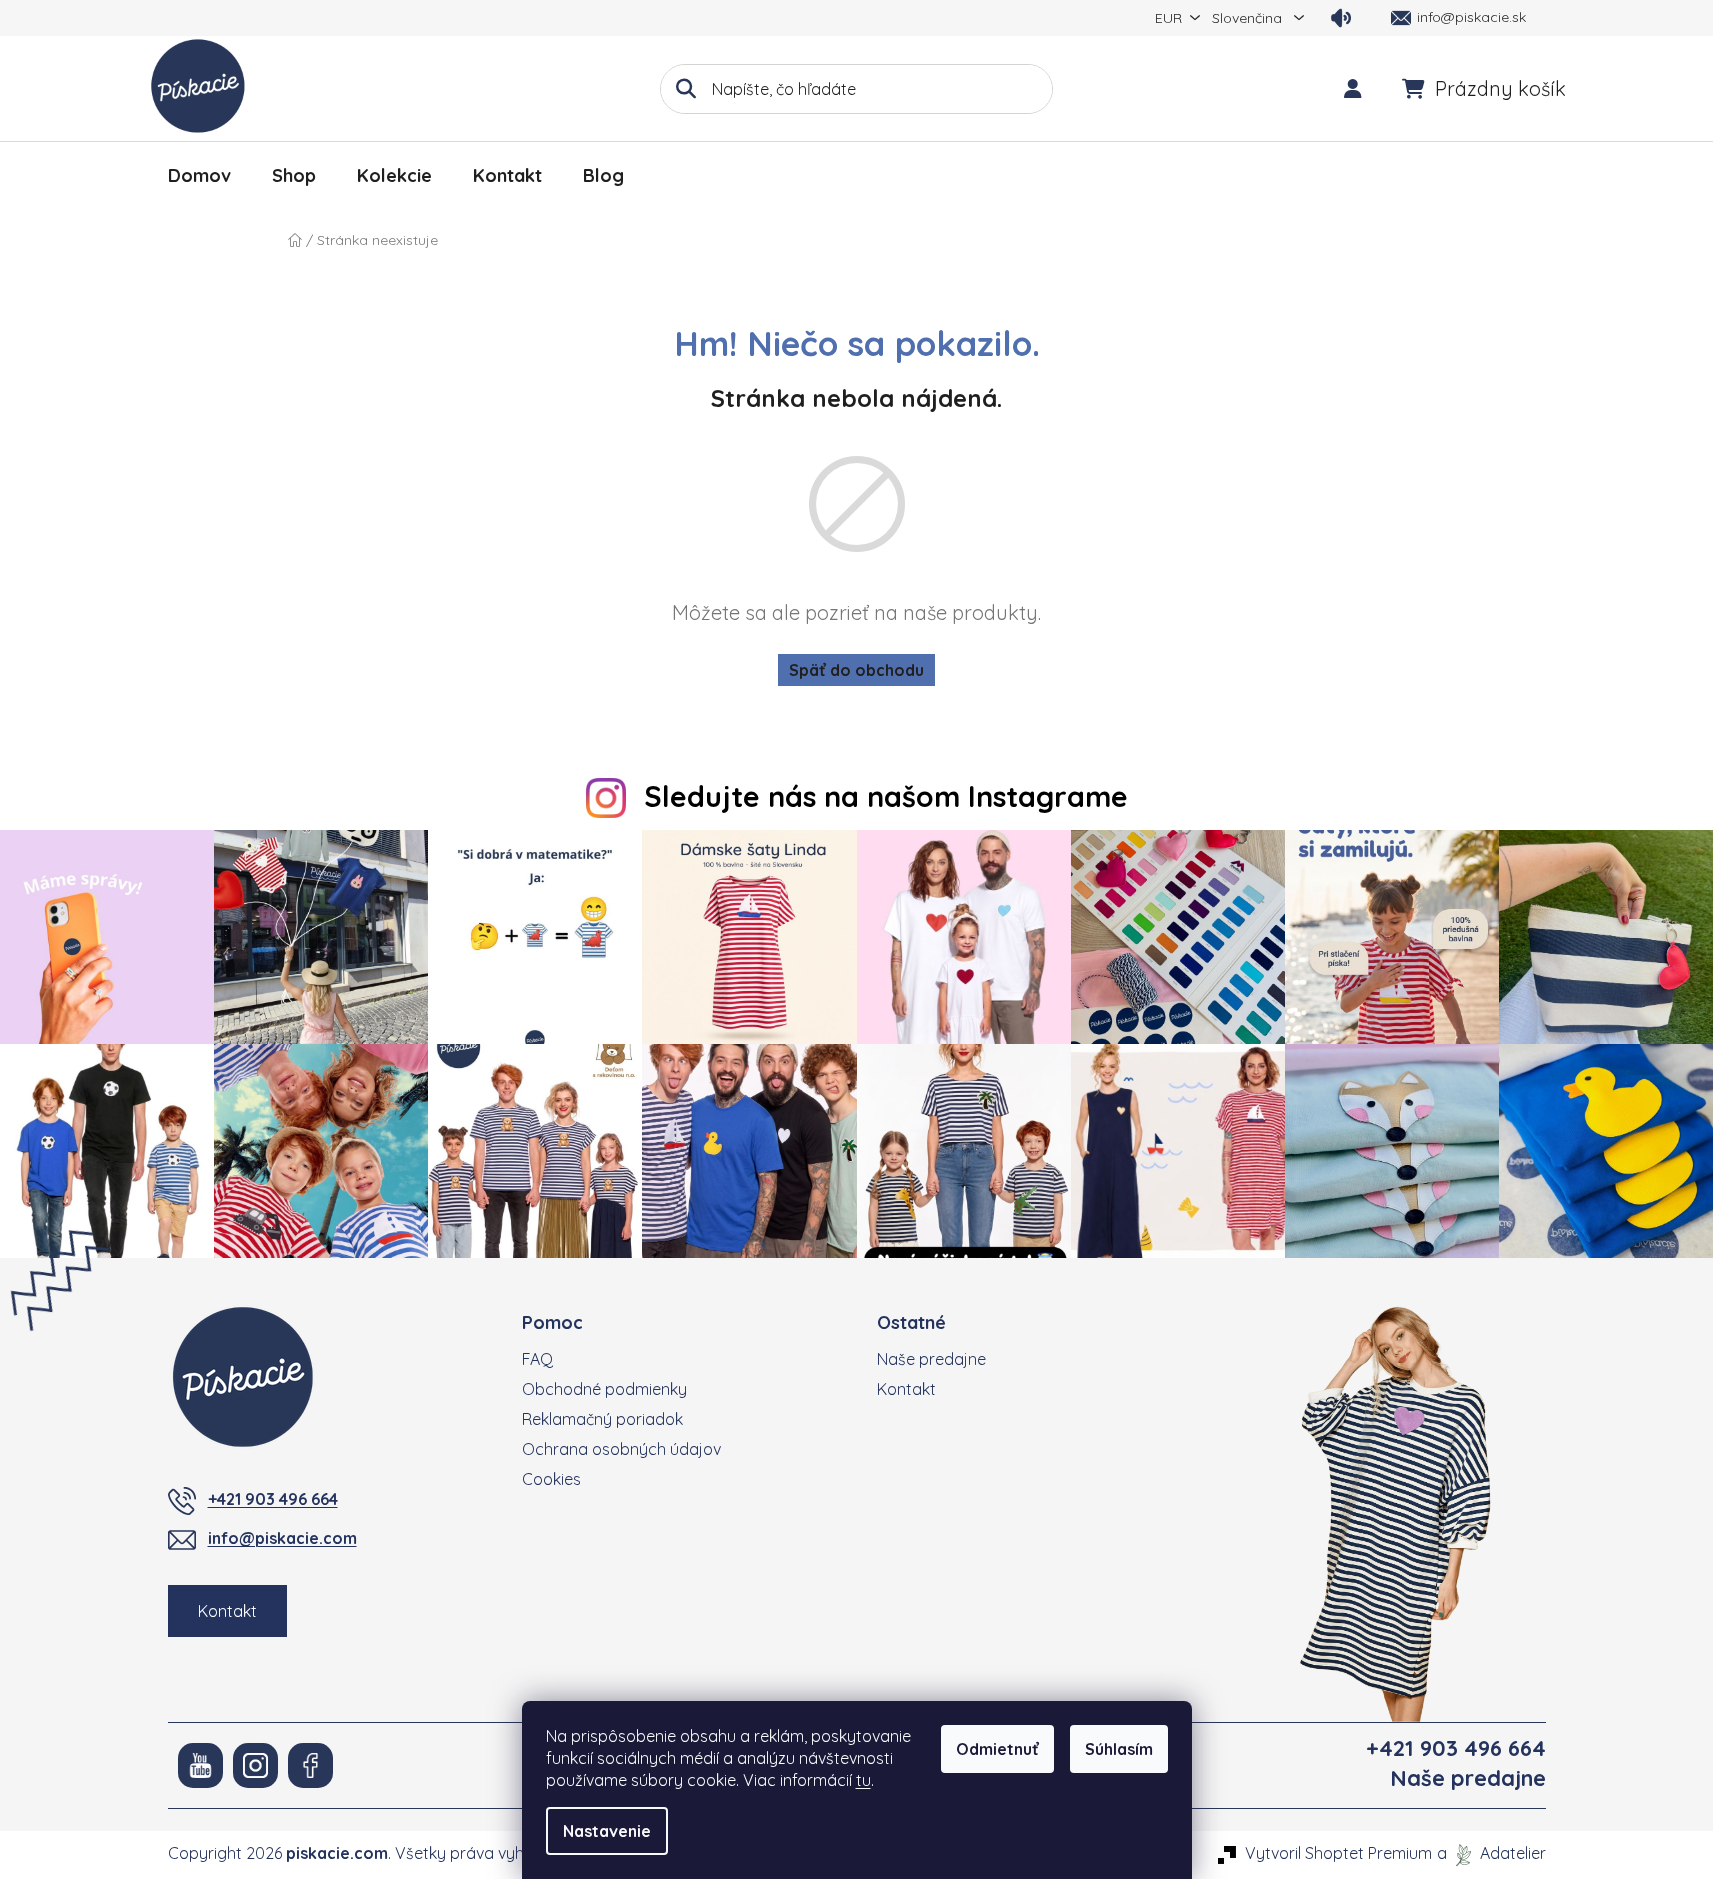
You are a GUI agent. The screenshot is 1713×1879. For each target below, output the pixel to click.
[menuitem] (199, 176)
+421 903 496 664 (273, 1499)
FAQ (537, 1359)
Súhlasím (1119, 1749)
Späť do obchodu (856, 670)
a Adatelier (1491, 1853)
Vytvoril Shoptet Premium (1338, 1853)
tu (863, 1780)
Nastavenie (607, 1831)
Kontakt (227, 1611)
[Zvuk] (1341, 18)
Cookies (551, 1479)
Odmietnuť (997, 1749)
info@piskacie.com (282, 1538)
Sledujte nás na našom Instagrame (886, 796)
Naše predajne (931, 1359)
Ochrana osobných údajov (621, 1449)
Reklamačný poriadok (602, 1419)
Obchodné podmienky (604, 1389)
